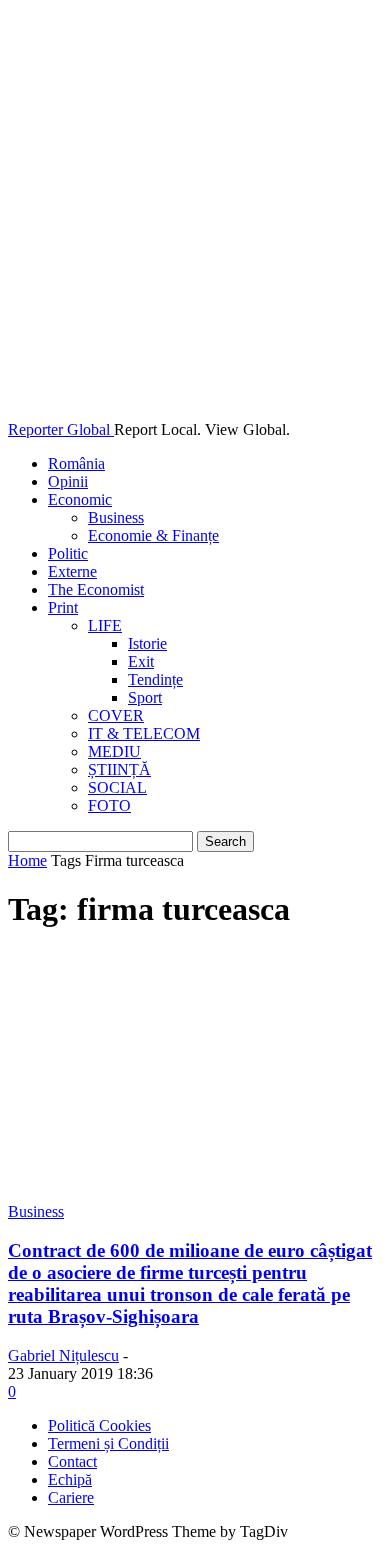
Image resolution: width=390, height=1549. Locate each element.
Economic (80, 499)
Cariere (71, 1497)
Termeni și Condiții (108, 1443)
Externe (72, 571)
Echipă (70, 1479)
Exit (141, 661)
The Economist (96, 589)
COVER (116, 715)
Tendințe (155, 679)
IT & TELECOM (144, 733)
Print (63, 607)
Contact (72, 1461)
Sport (145, 697)
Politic (68, 553)
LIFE (105, 625)
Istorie (147, 643)
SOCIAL (117, 787)
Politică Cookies (99, 1425)
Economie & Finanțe (153, 535)
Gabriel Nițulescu (63, 1355)
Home (27, 860)
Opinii (68, 481)
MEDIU (114, 751)
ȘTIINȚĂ (119, 769)
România (76, 463)
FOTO (109, 805)
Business (116, 517)
